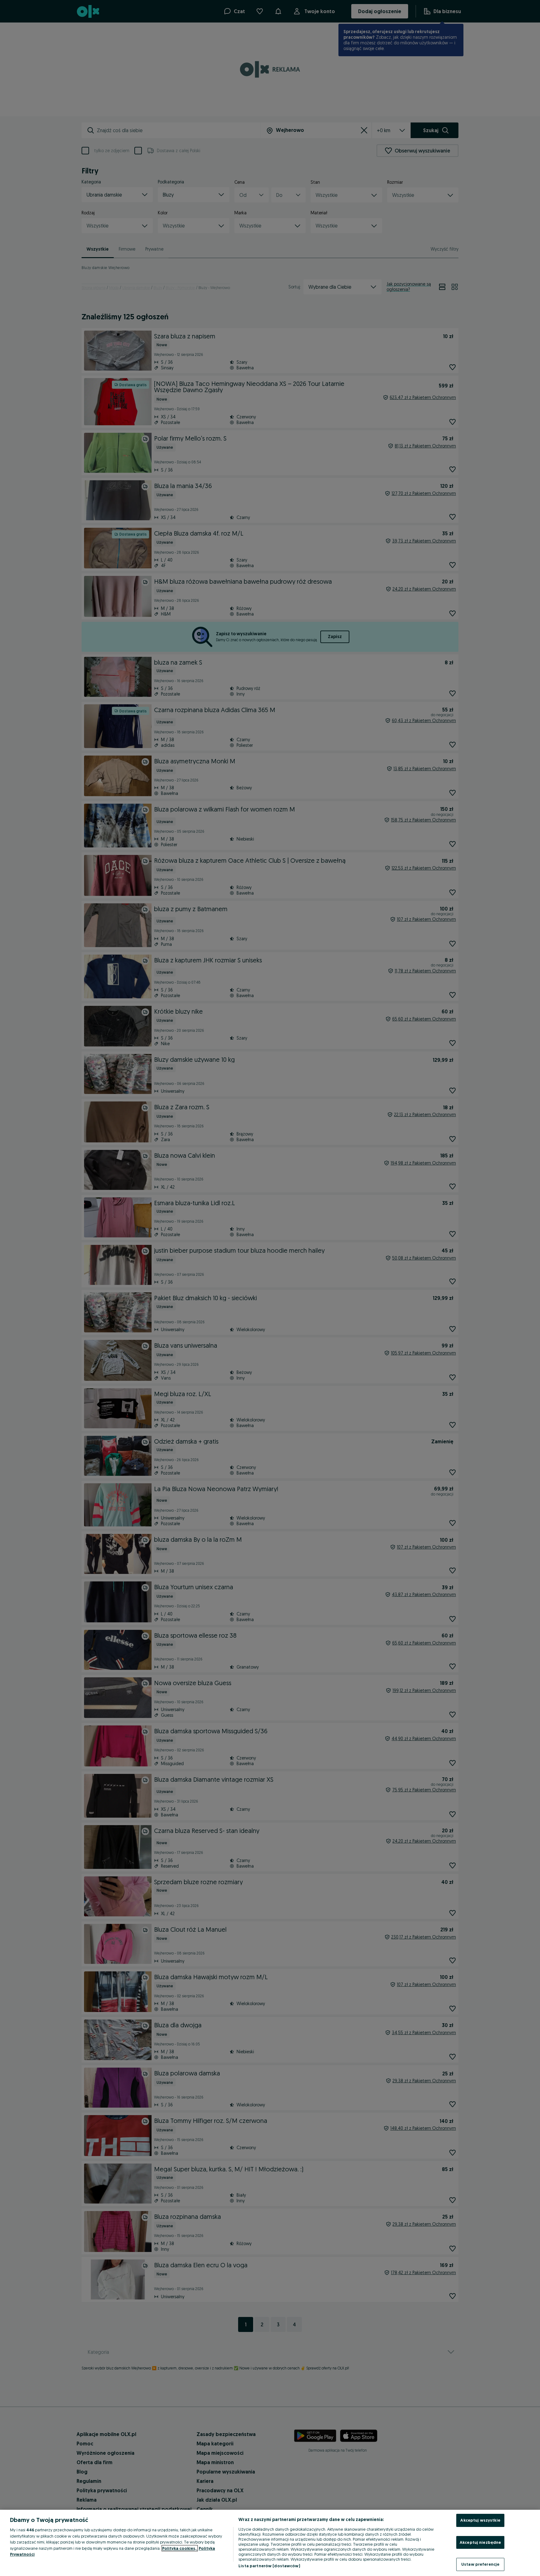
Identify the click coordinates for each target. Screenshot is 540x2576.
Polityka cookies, (180, 2548)
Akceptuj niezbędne (480, 2542)
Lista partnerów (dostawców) (269, 2566)
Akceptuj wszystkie (480, 2520)
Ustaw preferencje (480, 2564)
